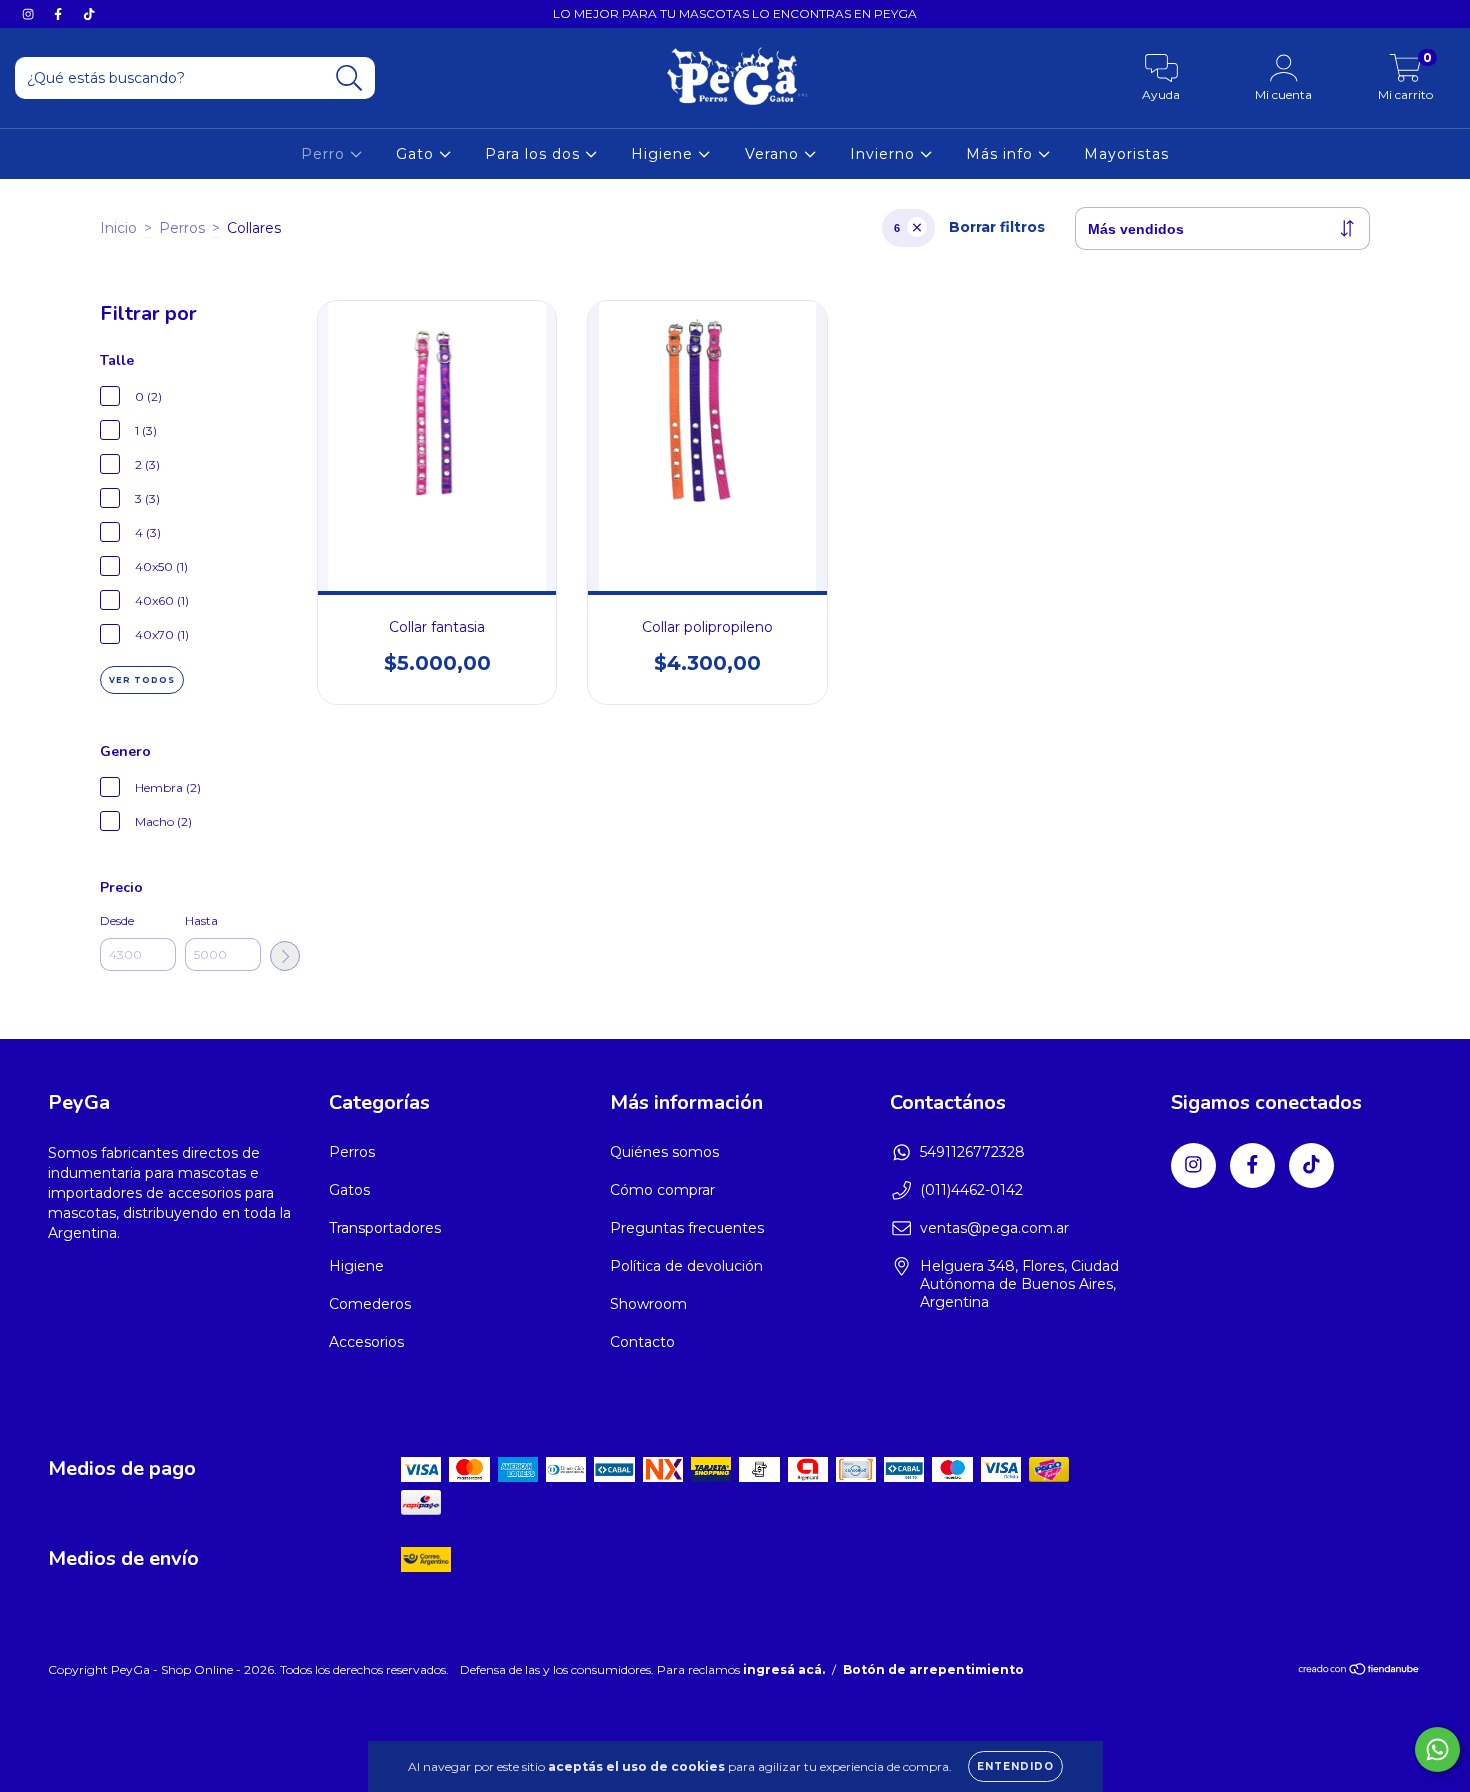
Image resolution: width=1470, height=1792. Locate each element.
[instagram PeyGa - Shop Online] (30, 14)
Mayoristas (1126, 154)
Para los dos (535, 154)
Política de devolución (686, 1266)
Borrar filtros (997, 227)
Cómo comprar (662, 1190)
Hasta (201, 920)
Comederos (370, 1304)
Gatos (349, 1190)
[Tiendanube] (1359, 1671)
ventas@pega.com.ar (994, 1228)
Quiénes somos (664, 1152)
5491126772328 (972, 1152)
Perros (182, 228)
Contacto (642, 1342)
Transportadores (385, 1228)
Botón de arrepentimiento (933, 1669)
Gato (417, 154)
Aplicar (285, 956)
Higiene (664, 154)
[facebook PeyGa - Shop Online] (60, 14)
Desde (117, 920)
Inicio (118, 228)
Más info (1002, 154)
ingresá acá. (784, 1669)
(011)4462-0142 (971, 1190)
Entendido (1015, 1766)
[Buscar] (349, 78)
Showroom (648, 1304)
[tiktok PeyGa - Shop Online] (89, 14)
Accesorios (366, 1342)
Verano (774, 154)
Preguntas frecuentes (687, 1228)
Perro (325, 154)
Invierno (885, 154)
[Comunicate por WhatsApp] (1437, 1749)
